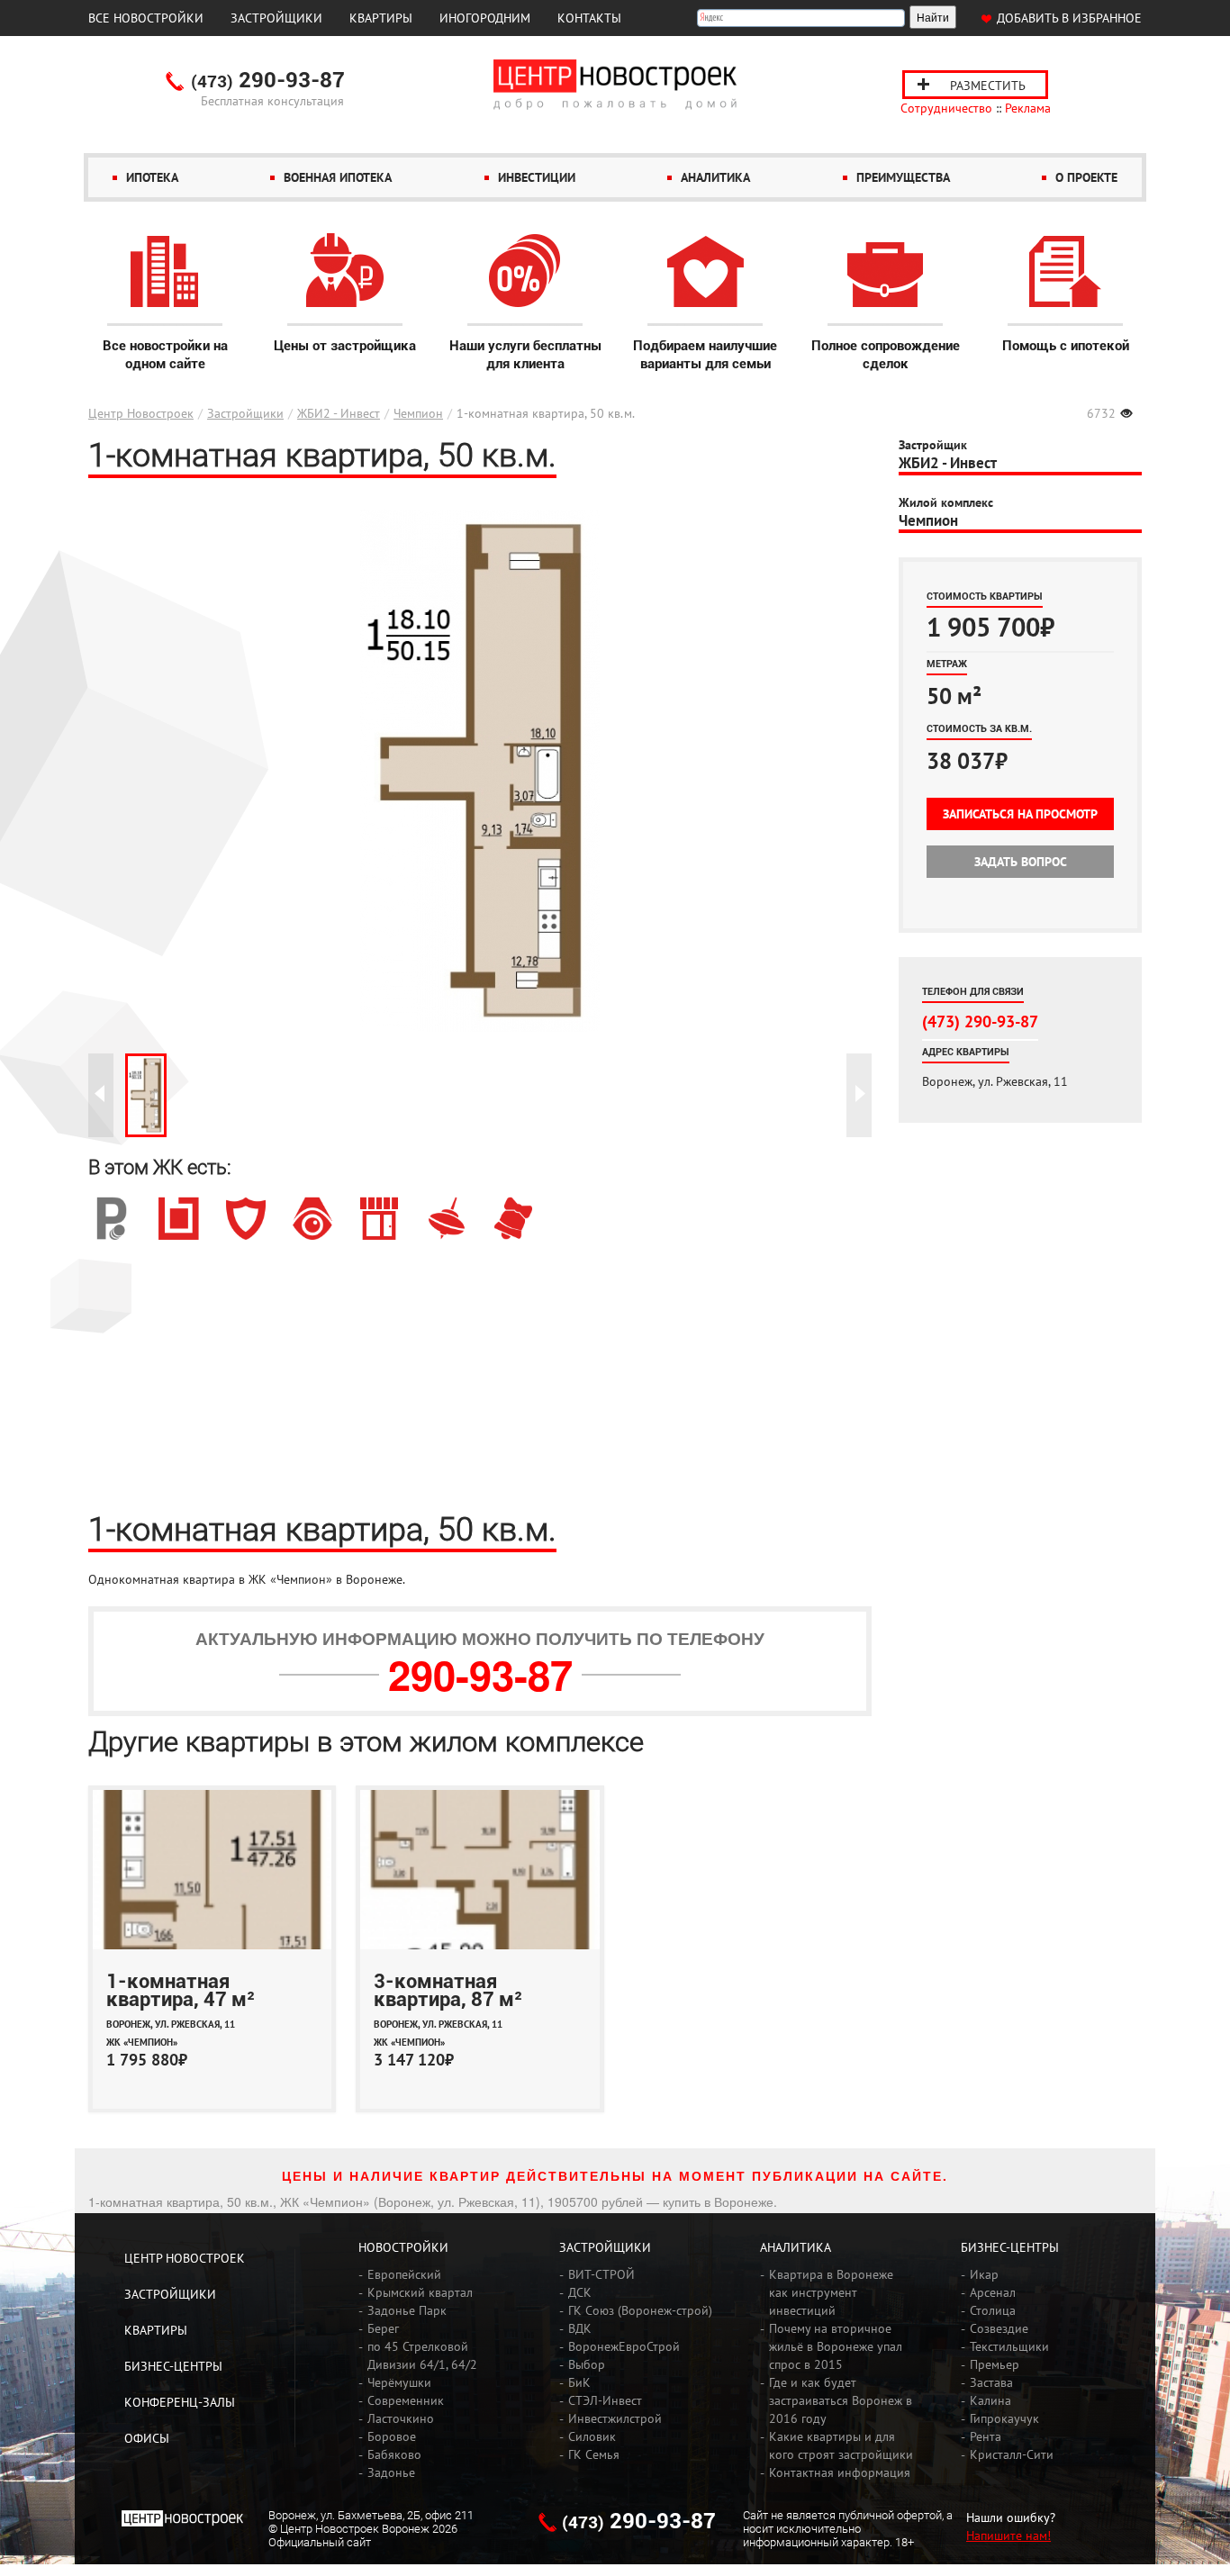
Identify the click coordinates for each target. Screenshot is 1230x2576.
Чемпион (418, 413)
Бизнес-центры (173, 2366)
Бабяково (394, 2454)
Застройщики (276, 18)
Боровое (392, 2436)
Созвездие (999, 2328)
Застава (991, 2382)
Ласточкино (401, 2418)
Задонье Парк (407, 2310)
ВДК (580, 2328)
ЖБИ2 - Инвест (339, 413)
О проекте (1086, 177)
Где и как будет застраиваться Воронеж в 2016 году (841, 2400)
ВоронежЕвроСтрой (624, 2346)
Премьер (995, 2364)
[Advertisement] (480, 1375)
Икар (984, 2274)
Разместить (988, 86)
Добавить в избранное (1069, 18)
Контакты (589, 18)
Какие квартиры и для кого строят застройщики (841, 2445)
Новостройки (403, 2247)
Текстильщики (1009, 2346)
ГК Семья (594, 2454)
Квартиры (381, 18)
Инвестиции (537, 177)
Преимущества (903, 177)
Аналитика (715, 177)
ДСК (580, 2292)
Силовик (592, 2436)
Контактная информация (840, 2472)
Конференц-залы (180, 2402)
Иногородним (485, 18)
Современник (406, 2400)
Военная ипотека (338, 177)
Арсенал (993, 2292)
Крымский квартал (420, 2292)
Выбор (587, 2364)
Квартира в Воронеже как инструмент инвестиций (831, 2292)
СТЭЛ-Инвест (605, 2400)
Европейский (404, 2274)
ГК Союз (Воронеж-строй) (640, 2310)
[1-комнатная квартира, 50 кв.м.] (146, 1095)
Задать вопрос (1021, 862)
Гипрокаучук (1004, 2418)
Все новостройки (146, 18)
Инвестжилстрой (615, 2418)
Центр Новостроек (141, 413)
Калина (990, 2400)
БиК (579, 2382)
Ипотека (152, 177)
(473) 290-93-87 (980, 1021)
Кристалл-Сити (1012, 2454)
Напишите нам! (1008, 2535)
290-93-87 (268, 81)
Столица (993, 2310)
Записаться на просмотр (1020, 814)
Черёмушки (399, 2382)
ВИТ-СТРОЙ (601, 2274)
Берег (383, 2328)
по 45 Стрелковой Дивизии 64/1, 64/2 (422, 2355)
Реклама (1028, 108)
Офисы (147, 2438)
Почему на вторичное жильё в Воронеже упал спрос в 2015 (836, 2346)
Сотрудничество (946, 108)
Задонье (391, 2472)
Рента (986, 2436)
